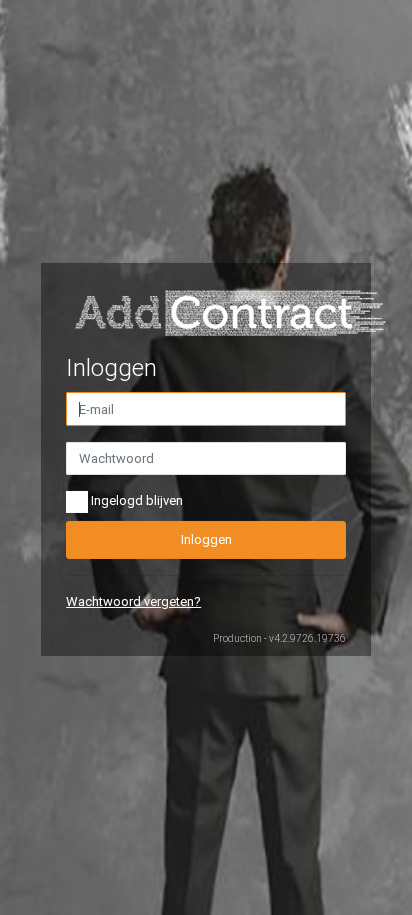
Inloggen (206, 539)
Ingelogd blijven (135, 501)
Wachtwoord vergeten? (133, 601)
